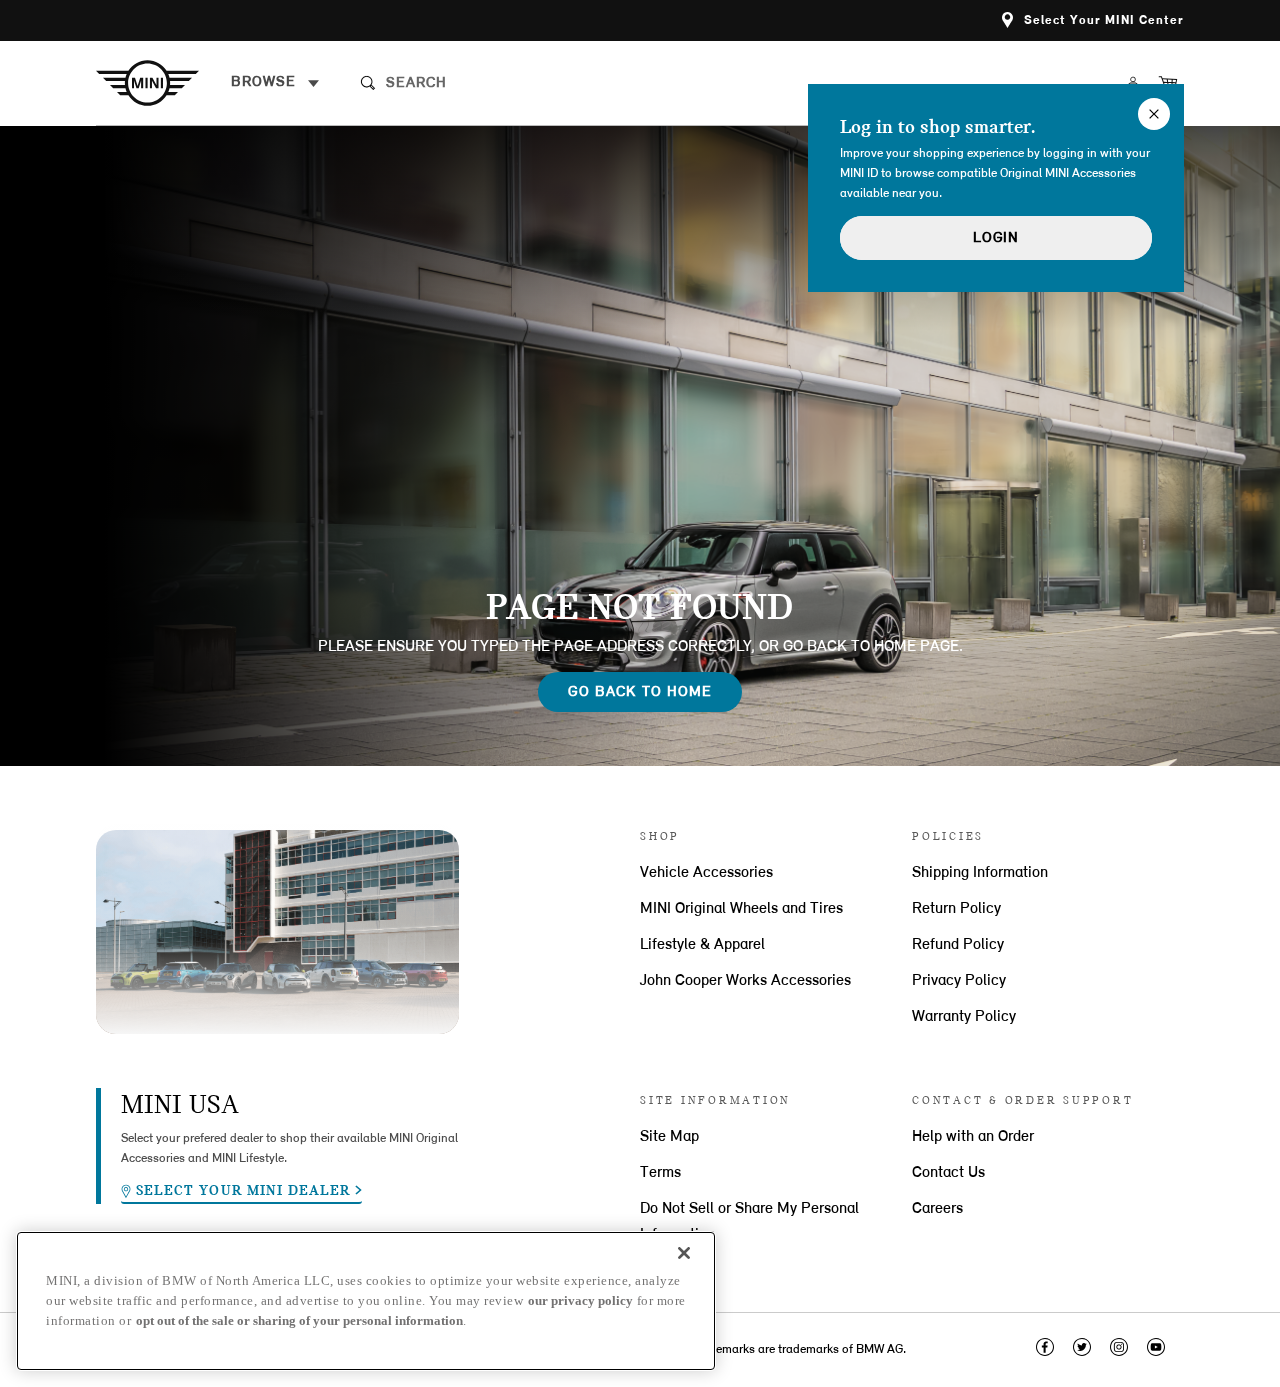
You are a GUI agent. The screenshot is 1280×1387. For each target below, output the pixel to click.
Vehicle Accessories (706, 873)
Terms (660, 1173)
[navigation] (275, 83)
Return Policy (956, 909)
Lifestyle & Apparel (702, 945)
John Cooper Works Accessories (745, 981)
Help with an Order (973, 1137)
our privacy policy (580, 1300)
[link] (163, 83)
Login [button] (996, 238)
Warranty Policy (964, 1017)
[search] (538, 83)
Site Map (669, 1137)
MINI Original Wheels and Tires (741, 909)
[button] (1093, 20)
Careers (937, 1209)
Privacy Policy (959, 981)
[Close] (684, 1253)
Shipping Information (980, 873)
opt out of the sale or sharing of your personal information (299, 1320)
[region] (366, 1301)
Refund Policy (958, 945)
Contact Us (948, 1173)
